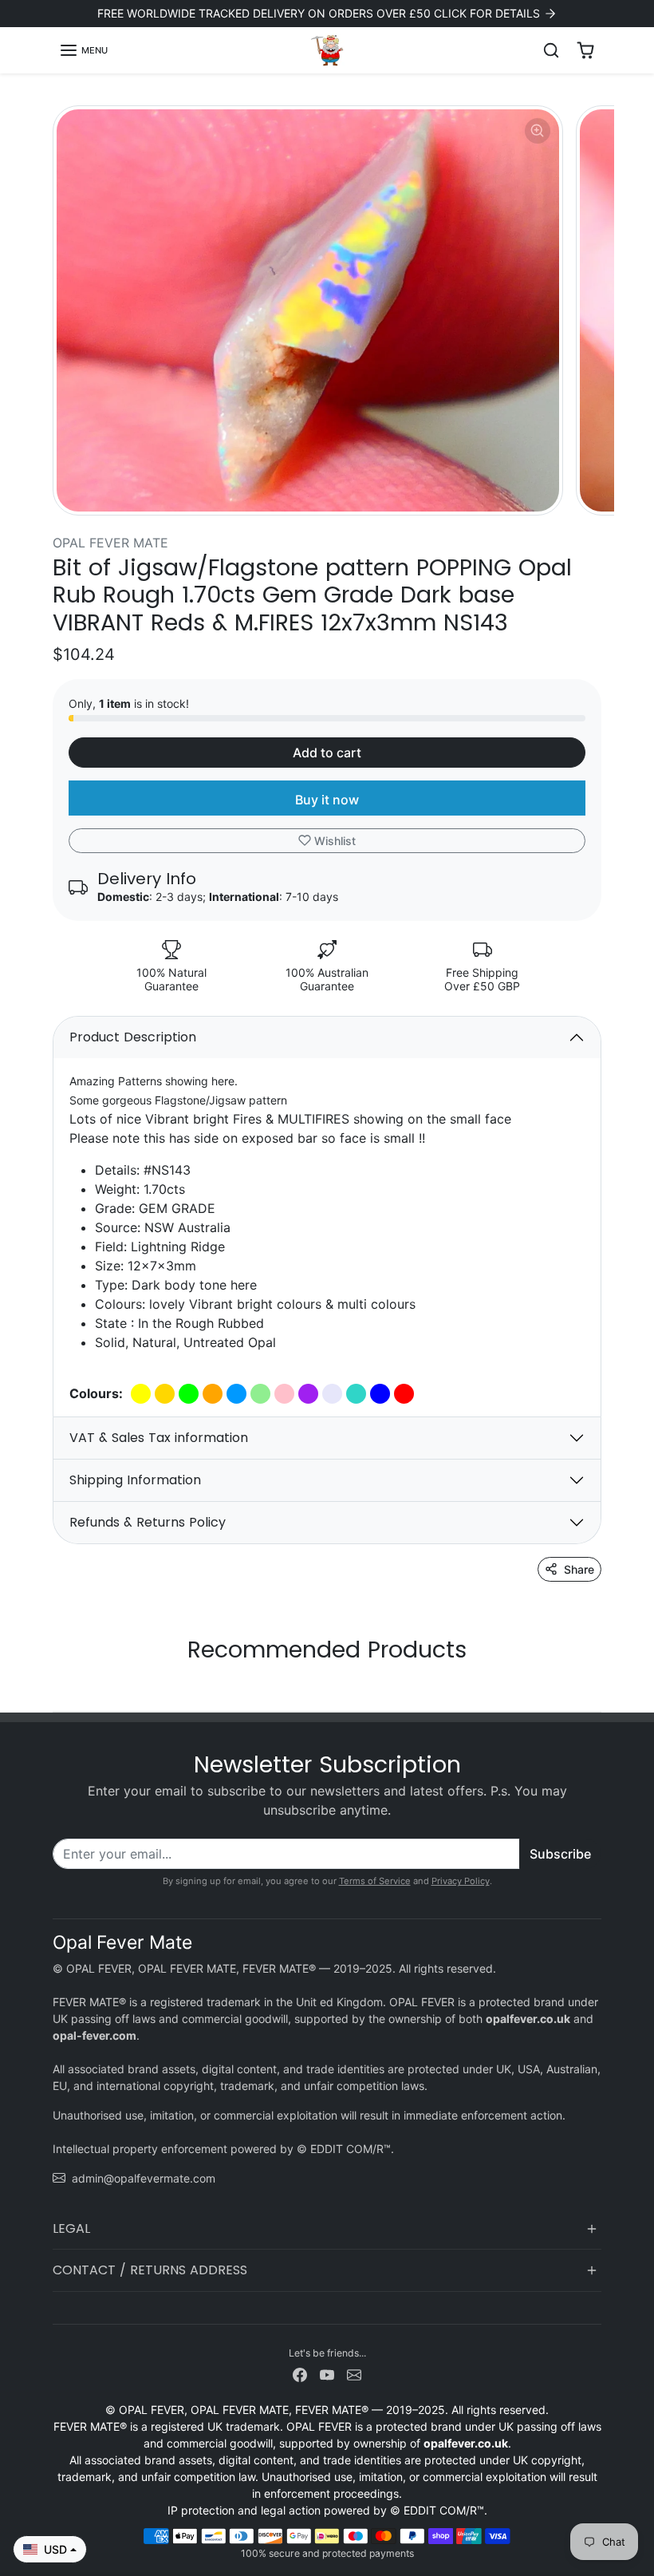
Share (579, 1569)
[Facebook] (300, 2374)
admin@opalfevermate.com (144, 2178)
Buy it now (327, 800)
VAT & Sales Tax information (159, 1438)
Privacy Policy (461, 1881)
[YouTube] (327, 2374)
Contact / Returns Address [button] (150, 2270)
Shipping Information (135, 1480)
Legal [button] (71, 2228)
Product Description (133, 1037)
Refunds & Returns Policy (148, 1522)
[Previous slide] (57, 1687)
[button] (83, 50)
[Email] (354, 2374)
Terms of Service (375, 1881)
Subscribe (560, 1854)
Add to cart (327, 753)
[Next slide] (597, 1687)
